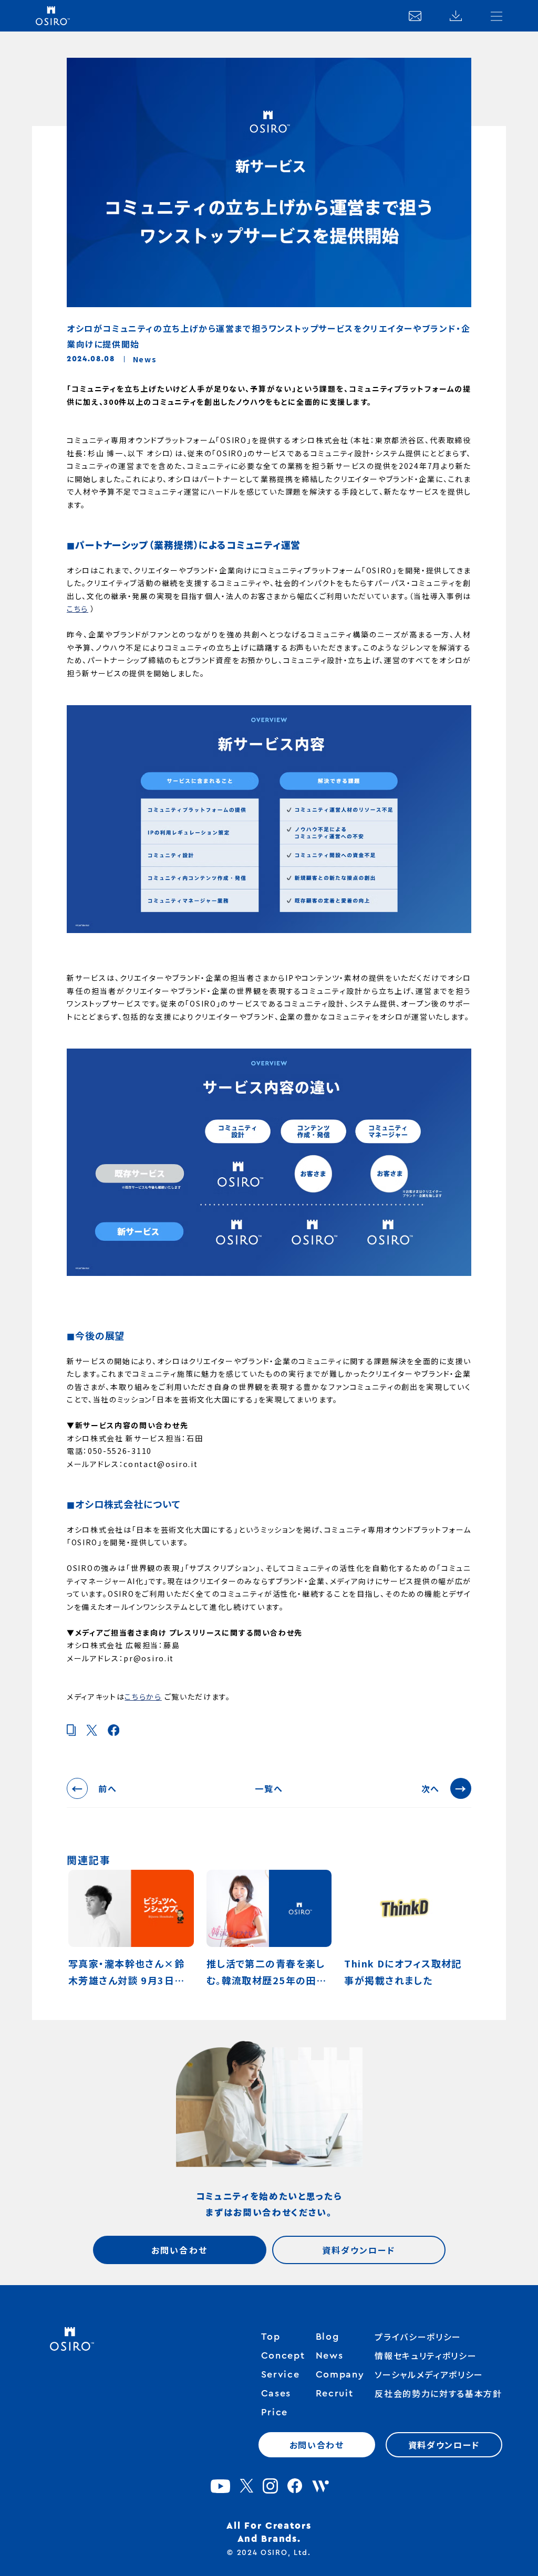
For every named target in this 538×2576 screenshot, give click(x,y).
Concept (283, 2355)
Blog (328, 2337)
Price (275, 2412)
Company (340, 2374)
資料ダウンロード (359, 2250)
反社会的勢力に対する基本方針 (438, 2393)
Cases (276, 2393)
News (330, 2355)
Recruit (335, 2393)
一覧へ (269, 1788)
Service (281, 2374)
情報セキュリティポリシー (426, 2355)
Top (271, 2337)
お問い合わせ (179, 2250)
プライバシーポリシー (418, 2337)
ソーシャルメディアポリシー (429, 2374)
